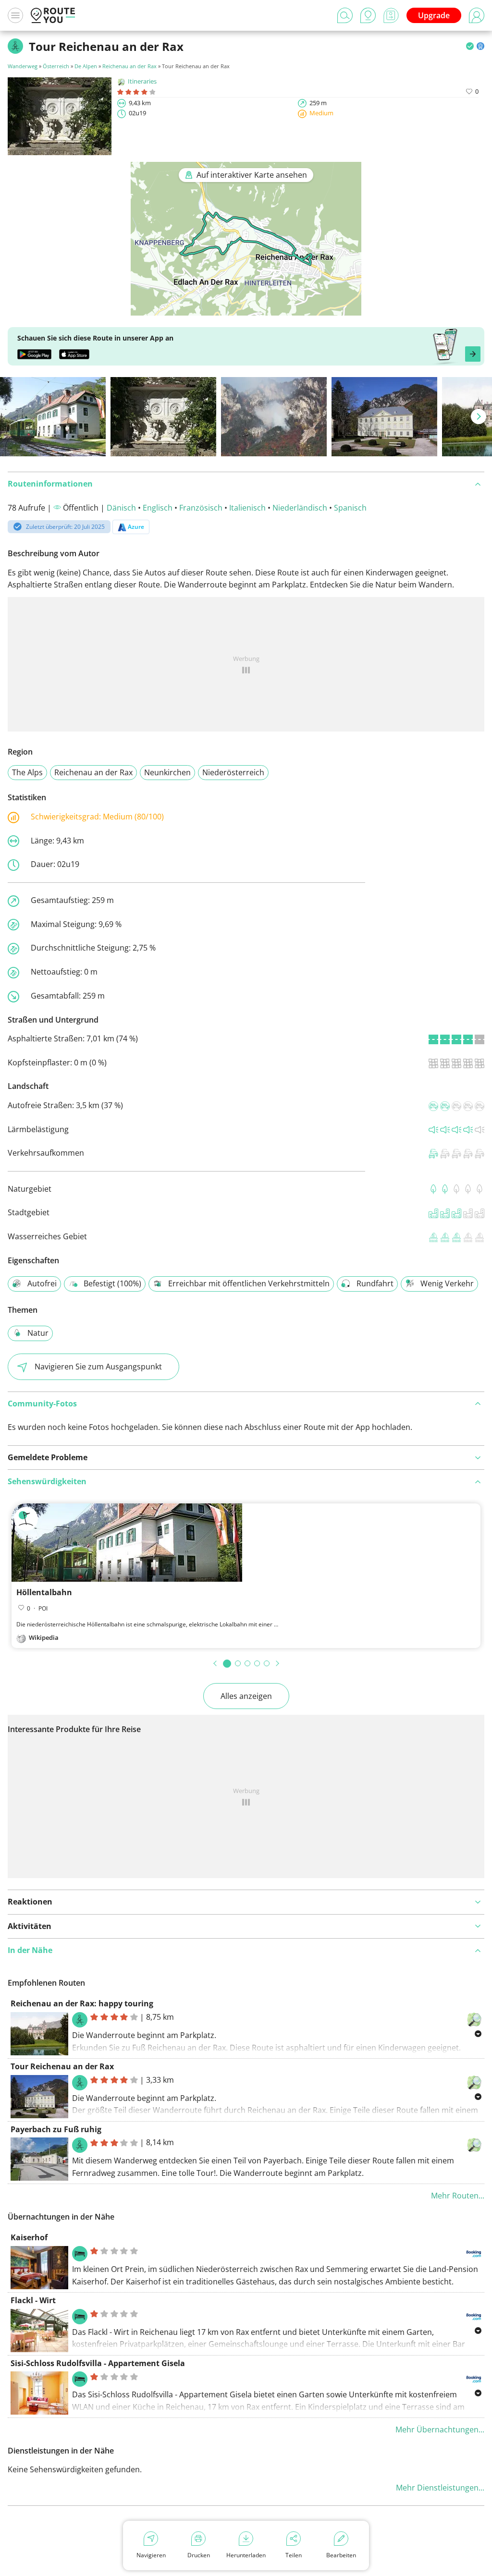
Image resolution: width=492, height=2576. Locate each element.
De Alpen (86, 66)
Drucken (199, 2555)
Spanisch (350, 508)
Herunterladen (246, 2555)
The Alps (27, 772)
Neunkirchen (167, 772)
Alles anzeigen (246, 1696)
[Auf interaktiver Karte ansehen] (246, 309)
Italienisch (247, 508)
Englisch (158, 508)
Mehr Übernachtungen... (440, 2429)
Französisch (201, 508)
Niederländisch (300, 508)
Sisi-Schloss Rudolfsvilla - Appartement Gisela (98, 2363)
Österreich (56, 66)
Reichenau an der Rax (129, 66)
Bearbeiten (341, 2555)
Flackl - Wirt (33, 2300)
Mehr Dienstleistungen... (440, 2488)
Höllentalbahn (44, 1592)
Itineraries (142, 81)
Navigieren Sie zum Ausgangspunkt (98, 1367)
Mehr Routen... (458, 2196)
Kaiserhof (29, 2237)
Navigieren (151, 2555)
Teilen (294, 2555)
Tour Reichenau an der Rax (62, 2066)
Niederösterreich (233, 772)
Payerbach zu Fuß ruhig (56, 2129)
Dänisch (121, 508)
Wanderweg (23, 66)
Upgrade (434, 15)
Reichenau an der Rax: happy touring (82, 2003)
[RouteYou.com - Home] (53, 15)
